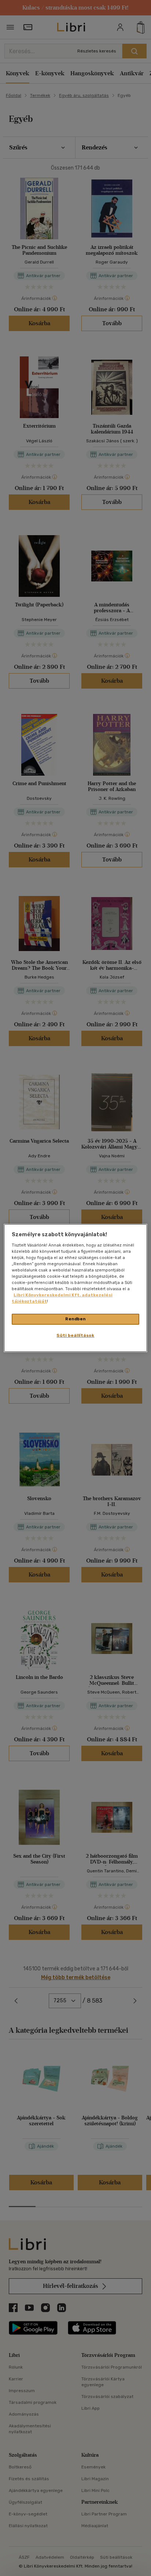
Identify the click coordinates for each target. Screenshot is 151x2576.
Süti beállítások (75, 1335)
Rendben (75, 1319)
